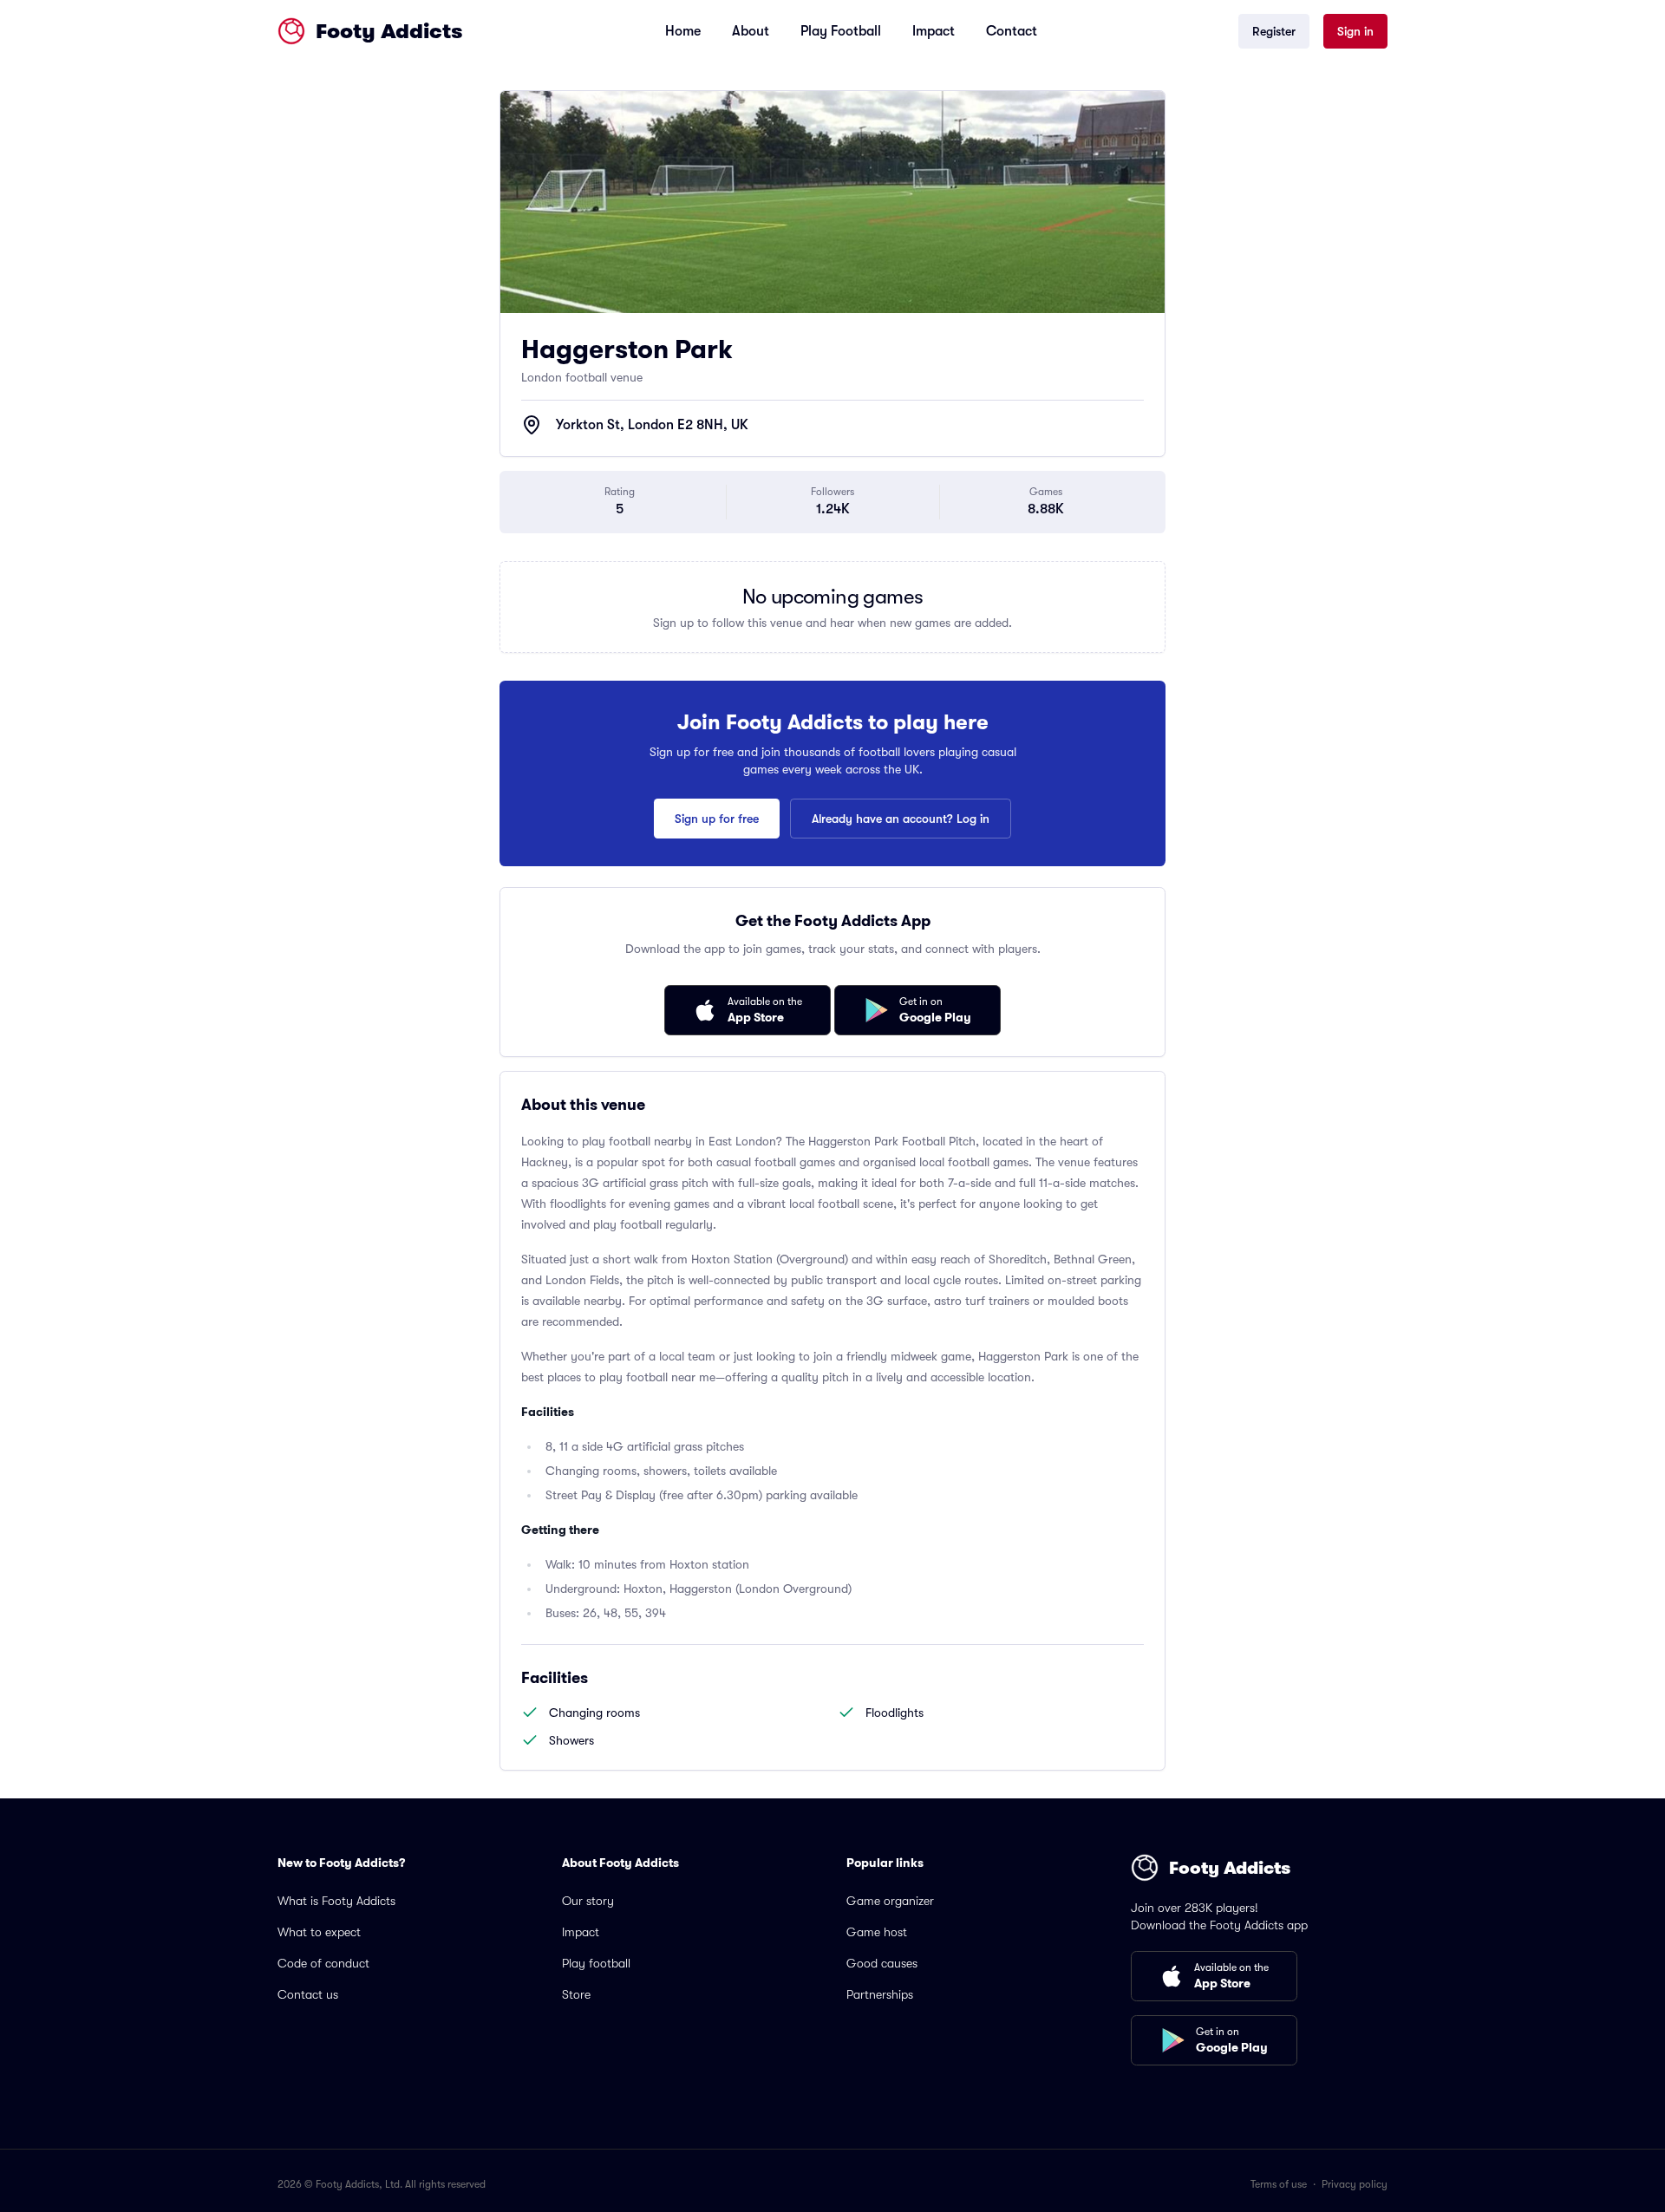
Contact (1012, 31)
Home (683, 31)
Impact (934, 31)
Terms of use (1279, 2184)
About (751, 31)
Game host (877, 1932)
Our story (588, 1901)
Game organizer (890, 1901)
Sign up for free (717, 819)
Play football (596, 1963)
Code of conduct (323, 1963)
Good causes (882, 1963)
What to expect (319, 1932)
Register (1274, 31)
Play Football (841, 31)
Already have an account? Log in (901, 819)
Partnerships (880, 1994)
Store (576, 1994)
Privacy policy (1355, 2184)
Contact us (308, 1994)
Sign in (1355, 31)
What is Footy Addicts (336, 1901)
